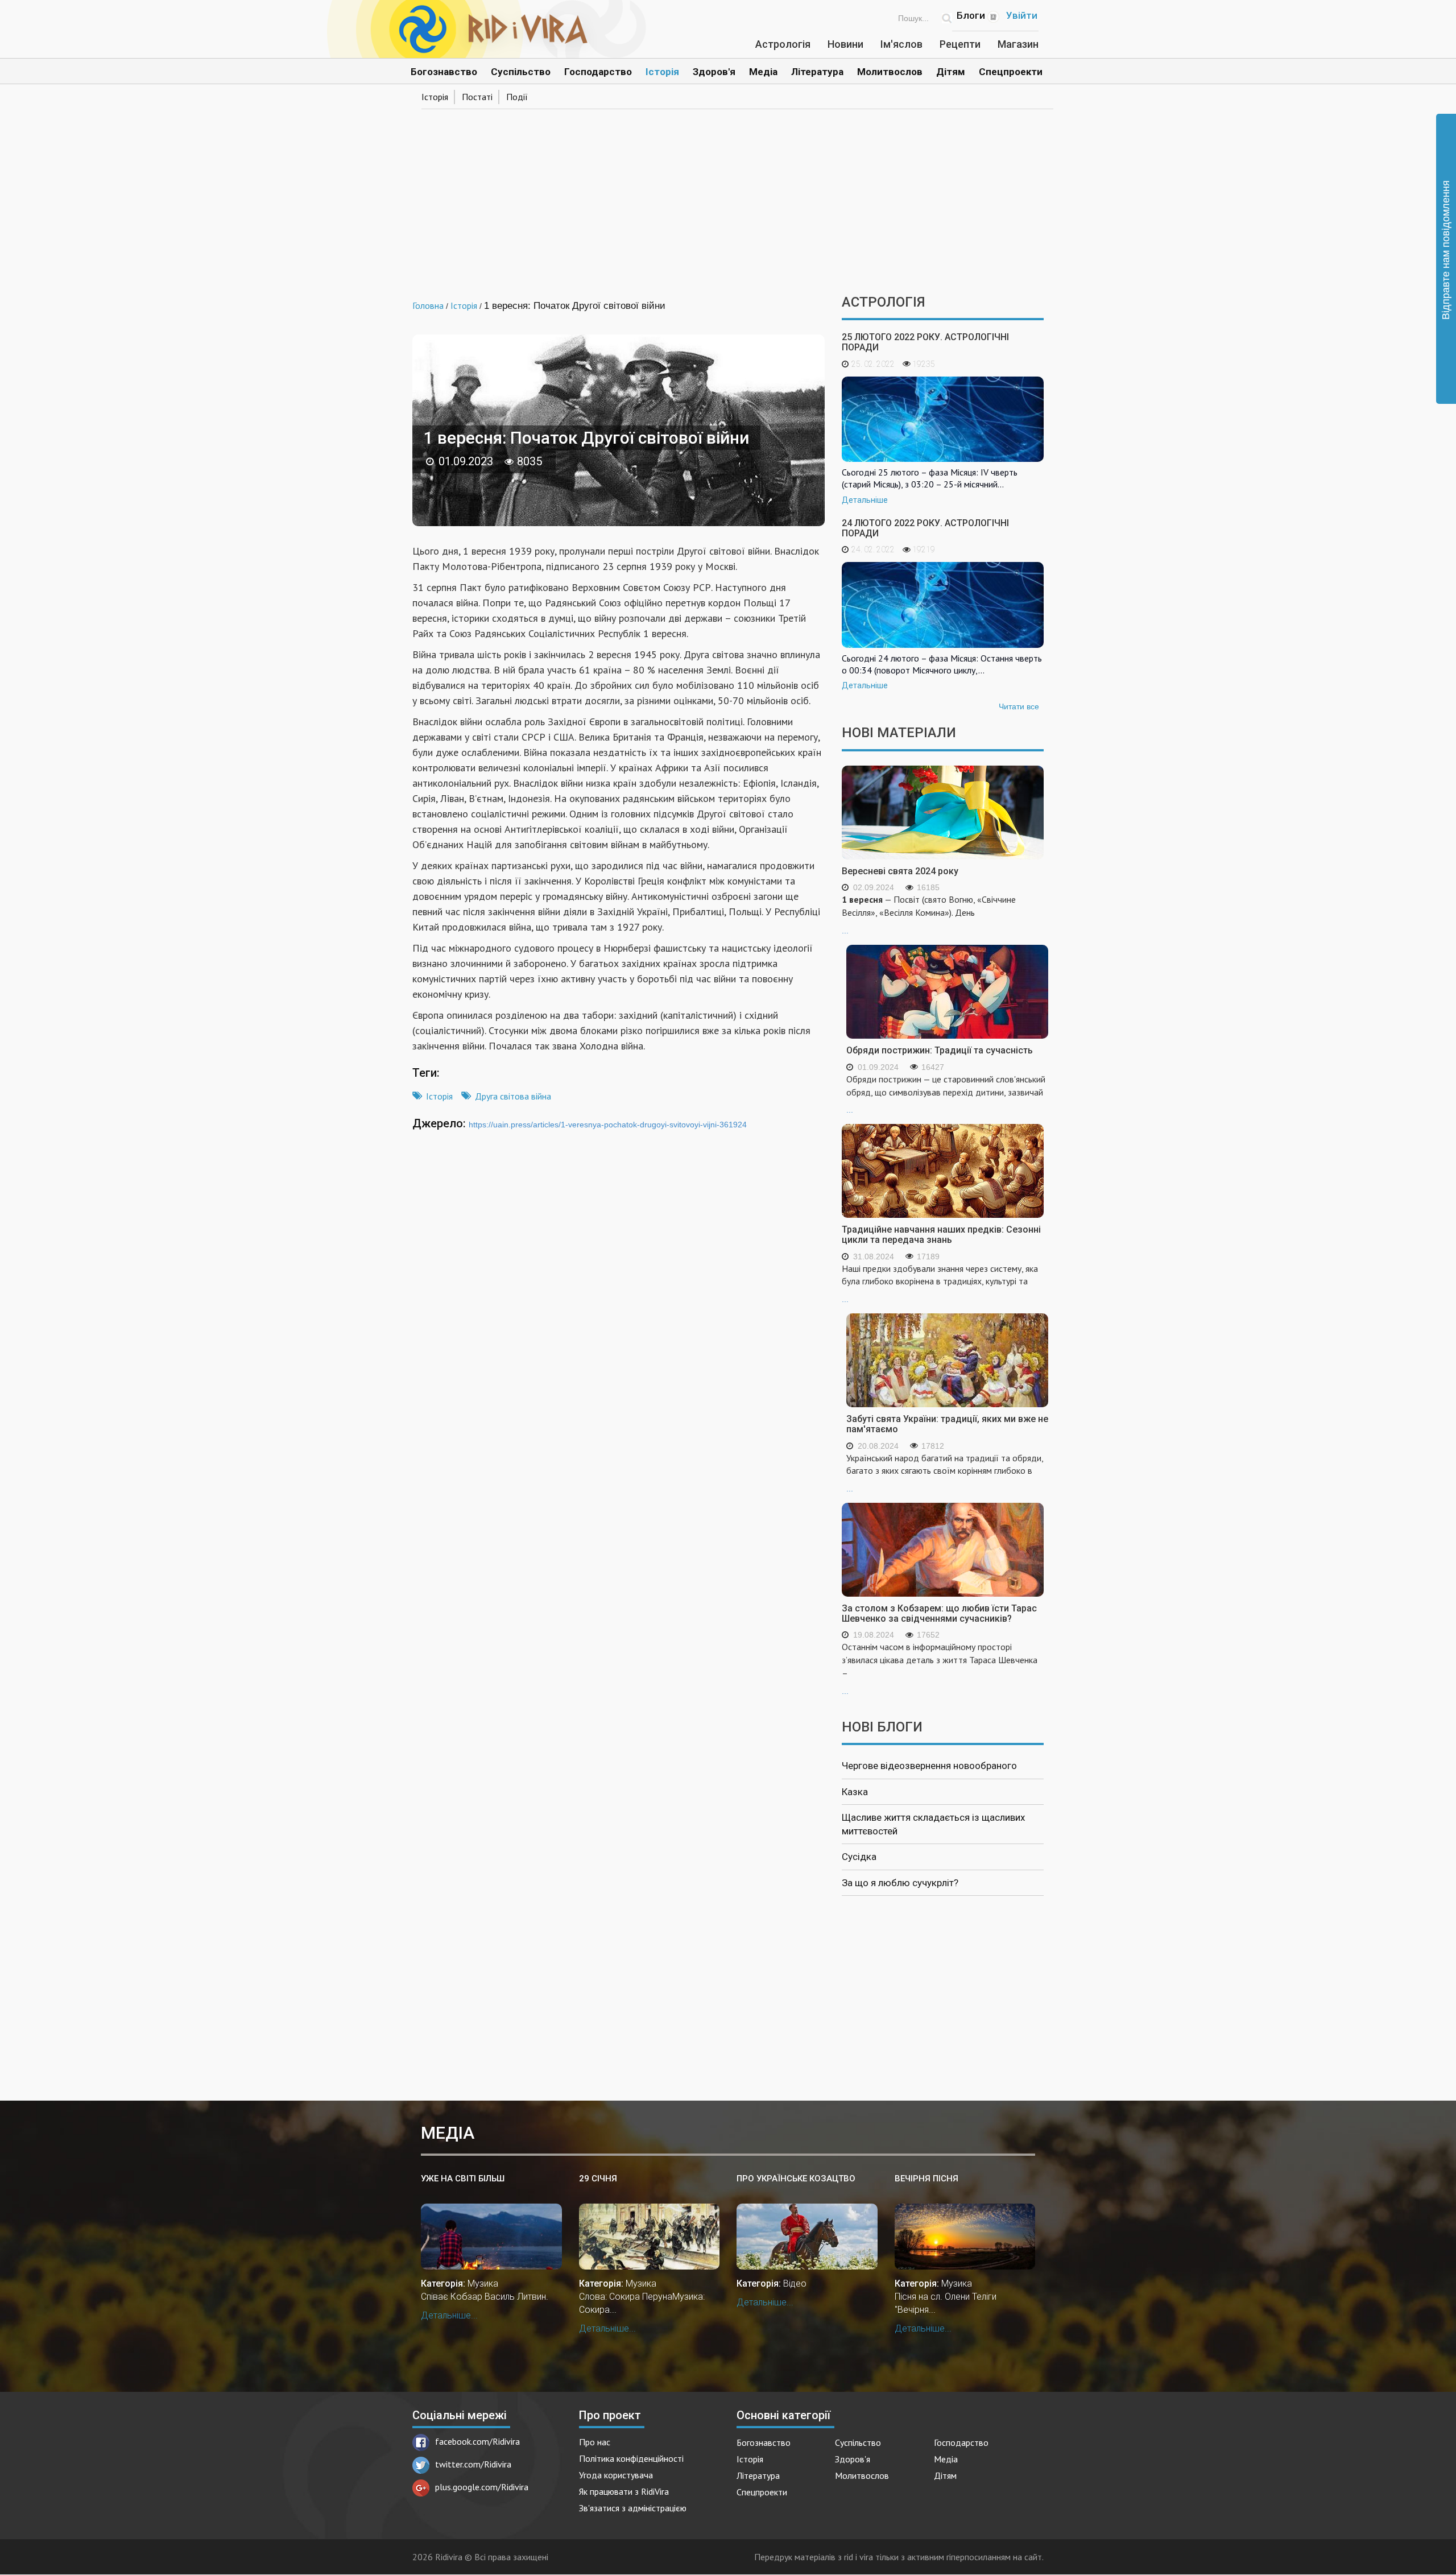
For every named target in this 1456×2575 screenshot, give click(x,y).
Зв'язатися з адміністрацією (633, 2508)
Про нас (595, 2442)
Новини (845, 44)
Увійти (1022, 15)
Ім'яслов (901, 44)
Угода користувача (616, 2475)
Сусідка (859, 1857)
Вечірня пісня (926, 2179)
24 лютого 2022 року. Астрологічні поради (925, 528)
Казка (855, 1792)
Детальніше (865, 500)
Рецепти (960, 44)
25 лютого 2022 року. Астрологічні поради (925, 342)
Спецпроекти (1011, 72)
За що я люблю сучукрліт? (900, 1883)
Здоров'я (714, 72)
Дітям (951, 72)
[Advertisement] (728, 198)
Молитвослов (890, 72)
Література (817, 72)
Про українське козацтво (796, 2179)
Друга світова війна (513, 1096)
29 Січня (598, 2179)
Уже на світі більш (463, 2179)
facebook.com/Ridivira (477, 2441)
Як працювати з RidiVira (624, 2491)
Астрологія (783, 44)
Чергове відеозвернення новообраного (929, 1766)
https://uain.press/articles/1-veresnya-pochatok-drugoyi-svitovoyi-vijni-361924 (608, 1125)
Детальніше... (449, 2315)
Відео (795, 2283)
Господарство (598, 72)
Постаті (477, 97)
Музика (483, 2283)
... (929, 914)
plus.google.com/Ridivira (482, 2487)
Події (517, 97)
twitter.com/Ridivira (473, 2464)
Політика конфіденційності (631, 2458)
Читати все (1019, 706)
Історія (662, 72)
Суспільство (521, 72)
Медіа (763, 72)
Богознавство (444, 72)
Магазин (1018, 44)
